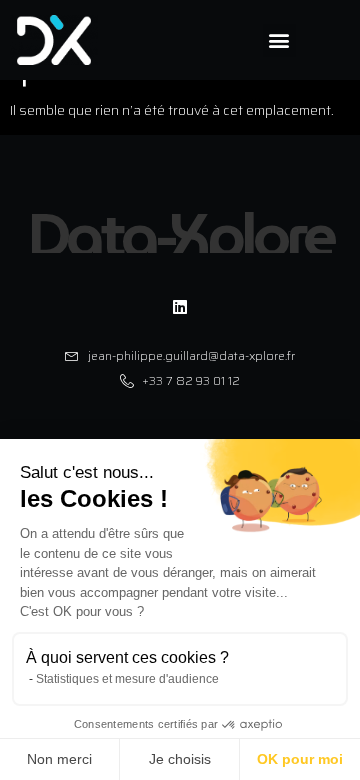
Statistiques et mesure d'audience (127, 679)
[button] (279, 40)
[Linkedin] (180, 306)
